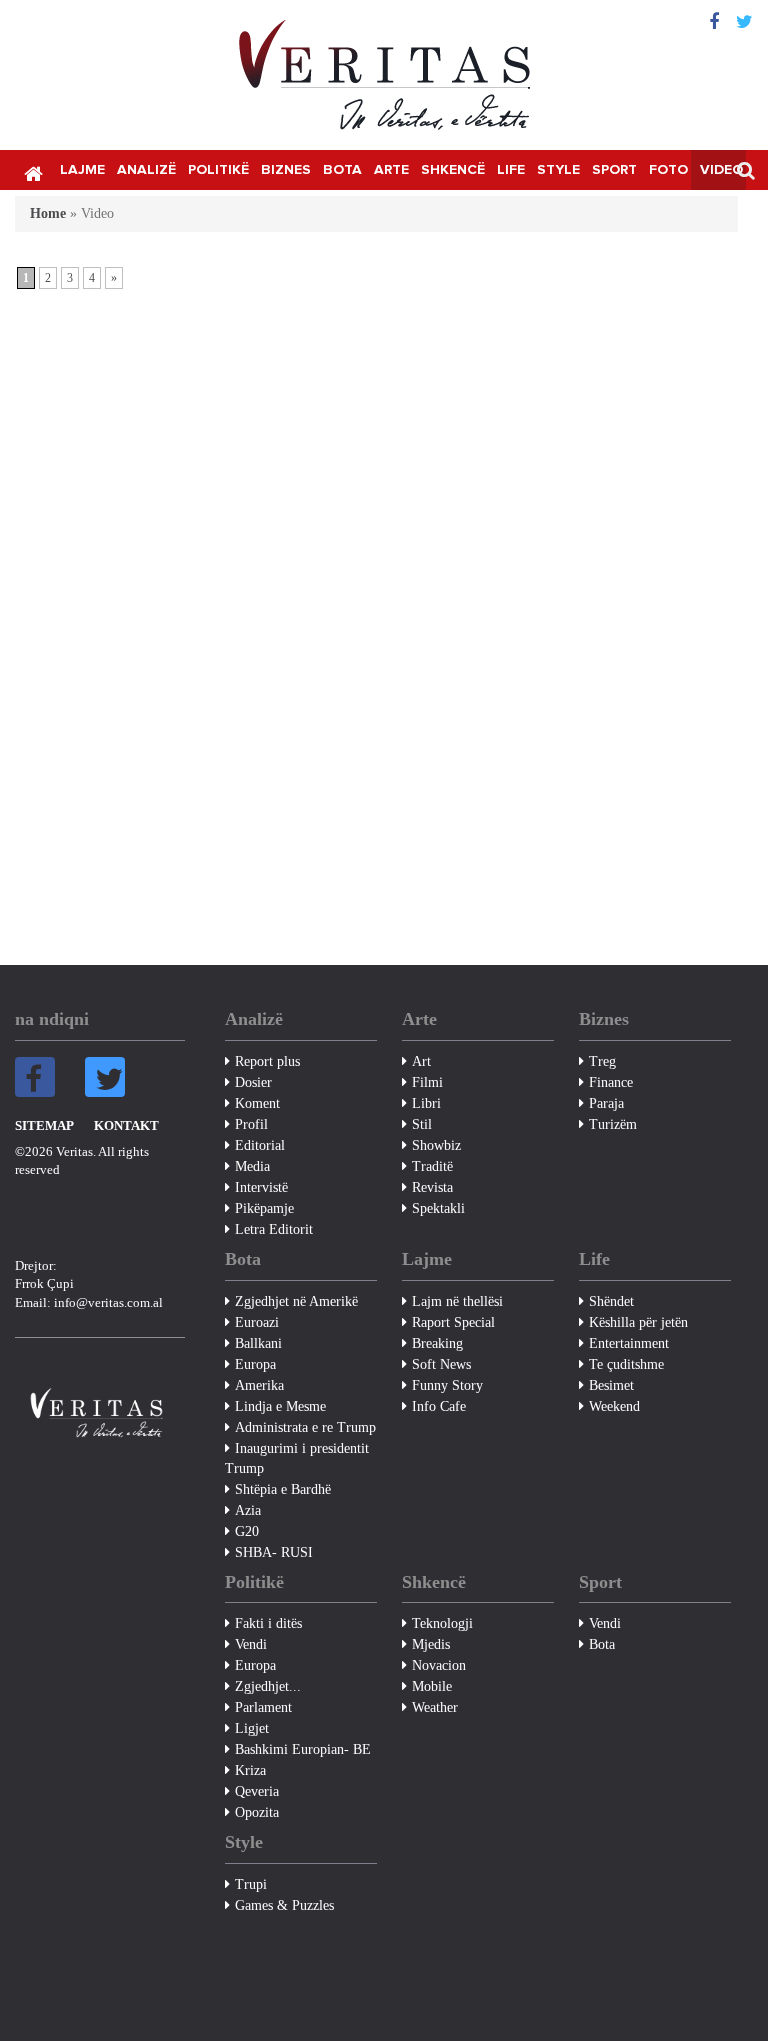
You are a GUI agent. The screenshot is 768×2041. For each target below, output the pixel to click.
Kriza (250, 1770)
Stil (422, 1124)
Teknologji (442, 1623)
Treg (602, 1061)
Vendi (251, 1644)
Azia (248, 1510)
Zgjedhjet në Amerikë (296, 1301)
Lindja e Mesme (280, 1406)
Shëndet (611, 1301)
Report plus (267, 1061)
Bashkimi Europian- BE (303, 1749)
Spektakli (438, 1208)
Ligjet (252, 1728)
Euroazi (257, 1322)
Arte (391, 170)
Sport (614, 170)
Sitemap (44, 1125)
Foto (668, 170)
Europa (255, 1364)
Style (558, 170)
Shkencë (453, 170)
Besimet (611, 1385)
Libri (426, 1103)
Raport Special (453, 1322)
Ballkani (258, 1343)
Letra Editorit (274, 1229)
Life (511, 170)
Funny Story (447, 1385)
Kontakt (126, 1125)
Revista (432, 1187)
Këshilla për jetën (638, 1322)
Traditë (432, 1166)
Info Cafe (439, 1406)
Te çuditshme (626, 1364)
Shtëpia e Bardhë (283, 1489)
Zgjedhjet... (268, 1686)
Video (721, 170)
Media (252, 1166)
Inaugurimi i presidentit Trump (297, 1458)
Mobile (432, 1686)
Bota (342, 170)
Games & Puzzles (284, 1905)
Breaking (437, 1343)
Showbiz (436, 1145)
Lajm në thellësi (457, 1301)
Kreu (33, 172)
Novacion (439, 1665)
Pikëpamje (264, 1208)
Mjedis (431, 1644)
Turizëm (613, 1124)
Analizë (146, 170)
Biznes (286, 170)
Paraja (606, 1103)
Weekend (614, 1406)
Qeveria (257, 1791)
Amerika (259, 1385)
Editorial (260, 1145)
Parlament (263, 1707)
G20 (247, 1531)
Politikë (218, 170)
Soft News (441, 1364)
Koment (257, 1103)
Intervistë (261, 1187)
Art (421, 1061)
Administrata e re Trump (305, 1427)
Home (48, 213)
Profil (251, 1124)
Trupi (251, 1884)
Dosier (253, 1082)
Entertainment (629, 1343)
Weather (435, 1707)
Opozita (257, 1812)
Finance (611, 1082)
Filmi (427, 1082)
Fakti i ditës (268, 1623)
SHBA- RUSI (274, 1552)
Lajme (82, 170)
